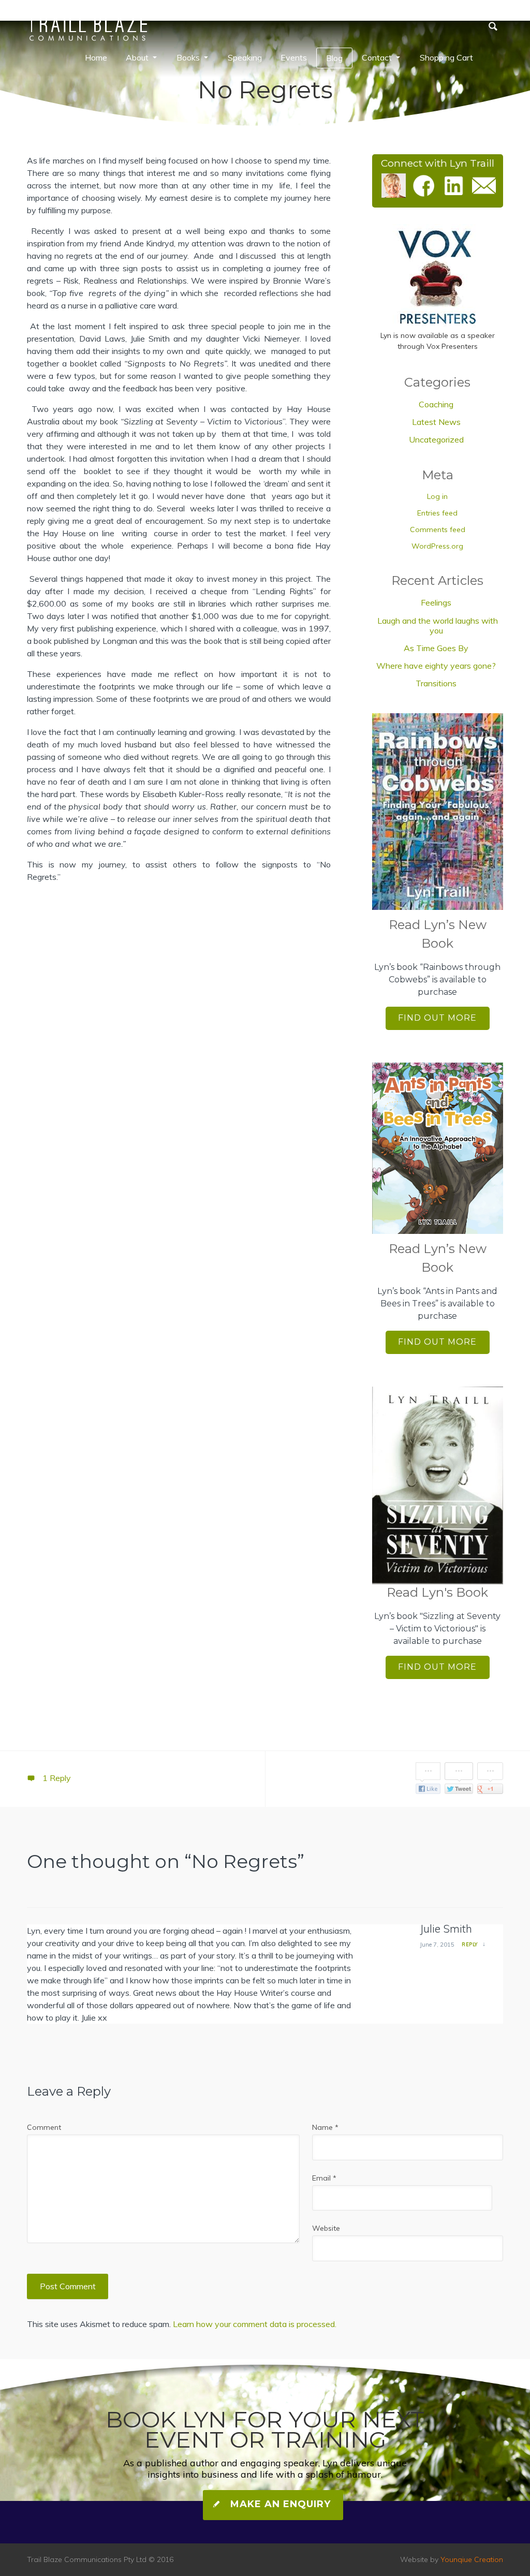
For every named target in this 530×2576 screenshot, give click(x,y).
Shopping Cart (446, 57)
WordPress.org (437, 546)
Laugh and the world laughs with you (438, 625)
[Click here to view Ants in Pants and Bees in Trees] (438, 1148)
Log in (437, 496)
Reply (470, 1944)
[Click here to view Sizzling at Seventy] (438, 1485)
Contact (377, 57)
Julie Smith (446, 1929)
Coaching (436, 404)
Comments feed (438, 529)
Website (326, 2228)
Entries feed (437, 513)
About (137, 57)
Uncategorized (436, 439)
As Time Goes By (436, 648)
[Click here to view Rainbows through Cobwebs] (438, 812)
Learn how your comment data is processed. (255, 2324)
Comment (44, 2127)
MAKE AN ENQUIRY (279, 2504)
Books (188, 57)
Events (294, 57)
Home (96, 57)
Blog (334, 58)
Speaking (245, 57)
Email (324, 2178)
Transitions (436, 683)
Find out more (437, 1018)
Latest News (436, 422)
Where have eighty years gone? (436, 666)
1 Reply (56, 1778)
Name (325, 2127)
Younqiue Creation (472, 2559)
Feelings (436, 602)
